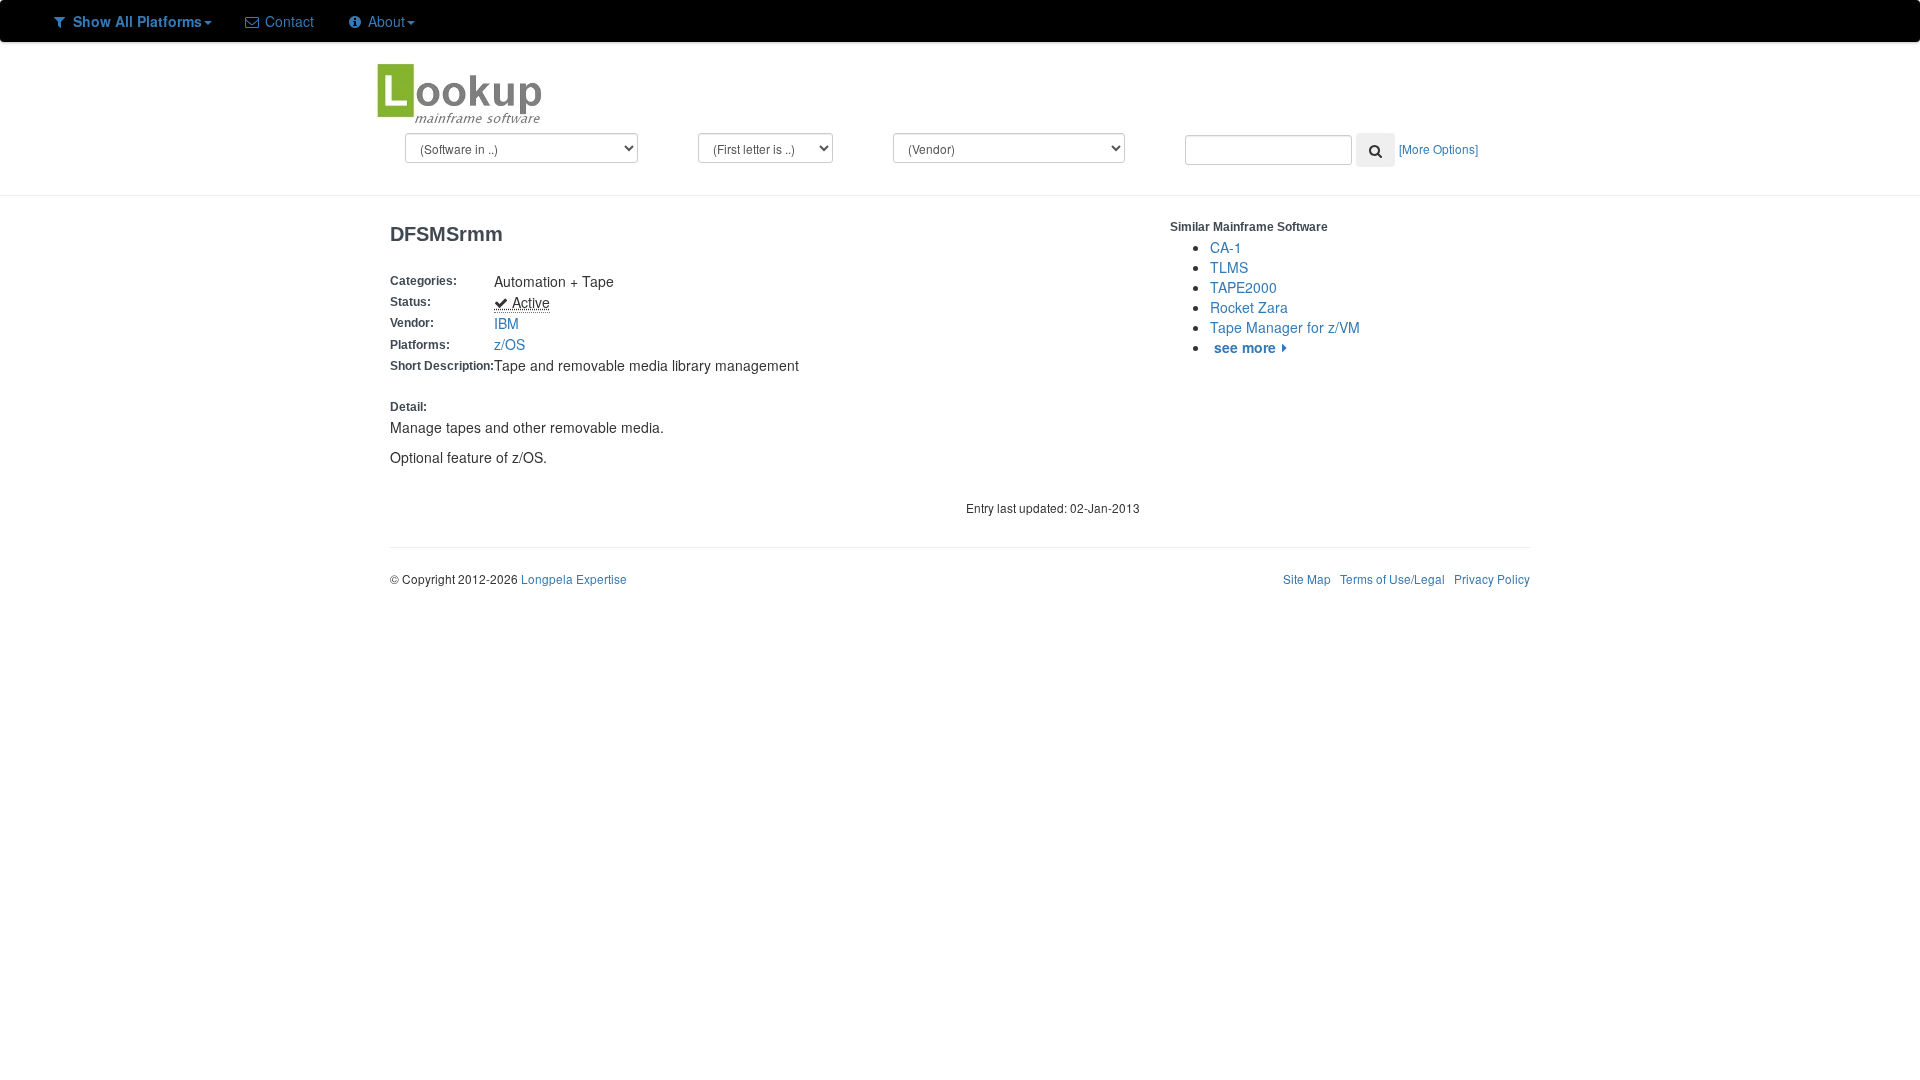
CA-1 (1226, 247)
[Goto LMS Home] (459, 91)
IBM (506, 323)
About (384, 21)
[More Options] (1438, 148)
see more (1245, 347)
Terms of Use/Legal (1392, 578)
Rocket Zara (1249, 307)
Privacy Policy (1492, 578)
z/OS (513, 344)
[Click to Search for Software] (1375, 150)
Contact (287, 21)
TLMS (1229, 267)
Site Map (1307, 578)
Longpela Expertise (574, 578)
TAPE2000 (1243, 287)
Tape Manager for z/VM (1285, 327)
